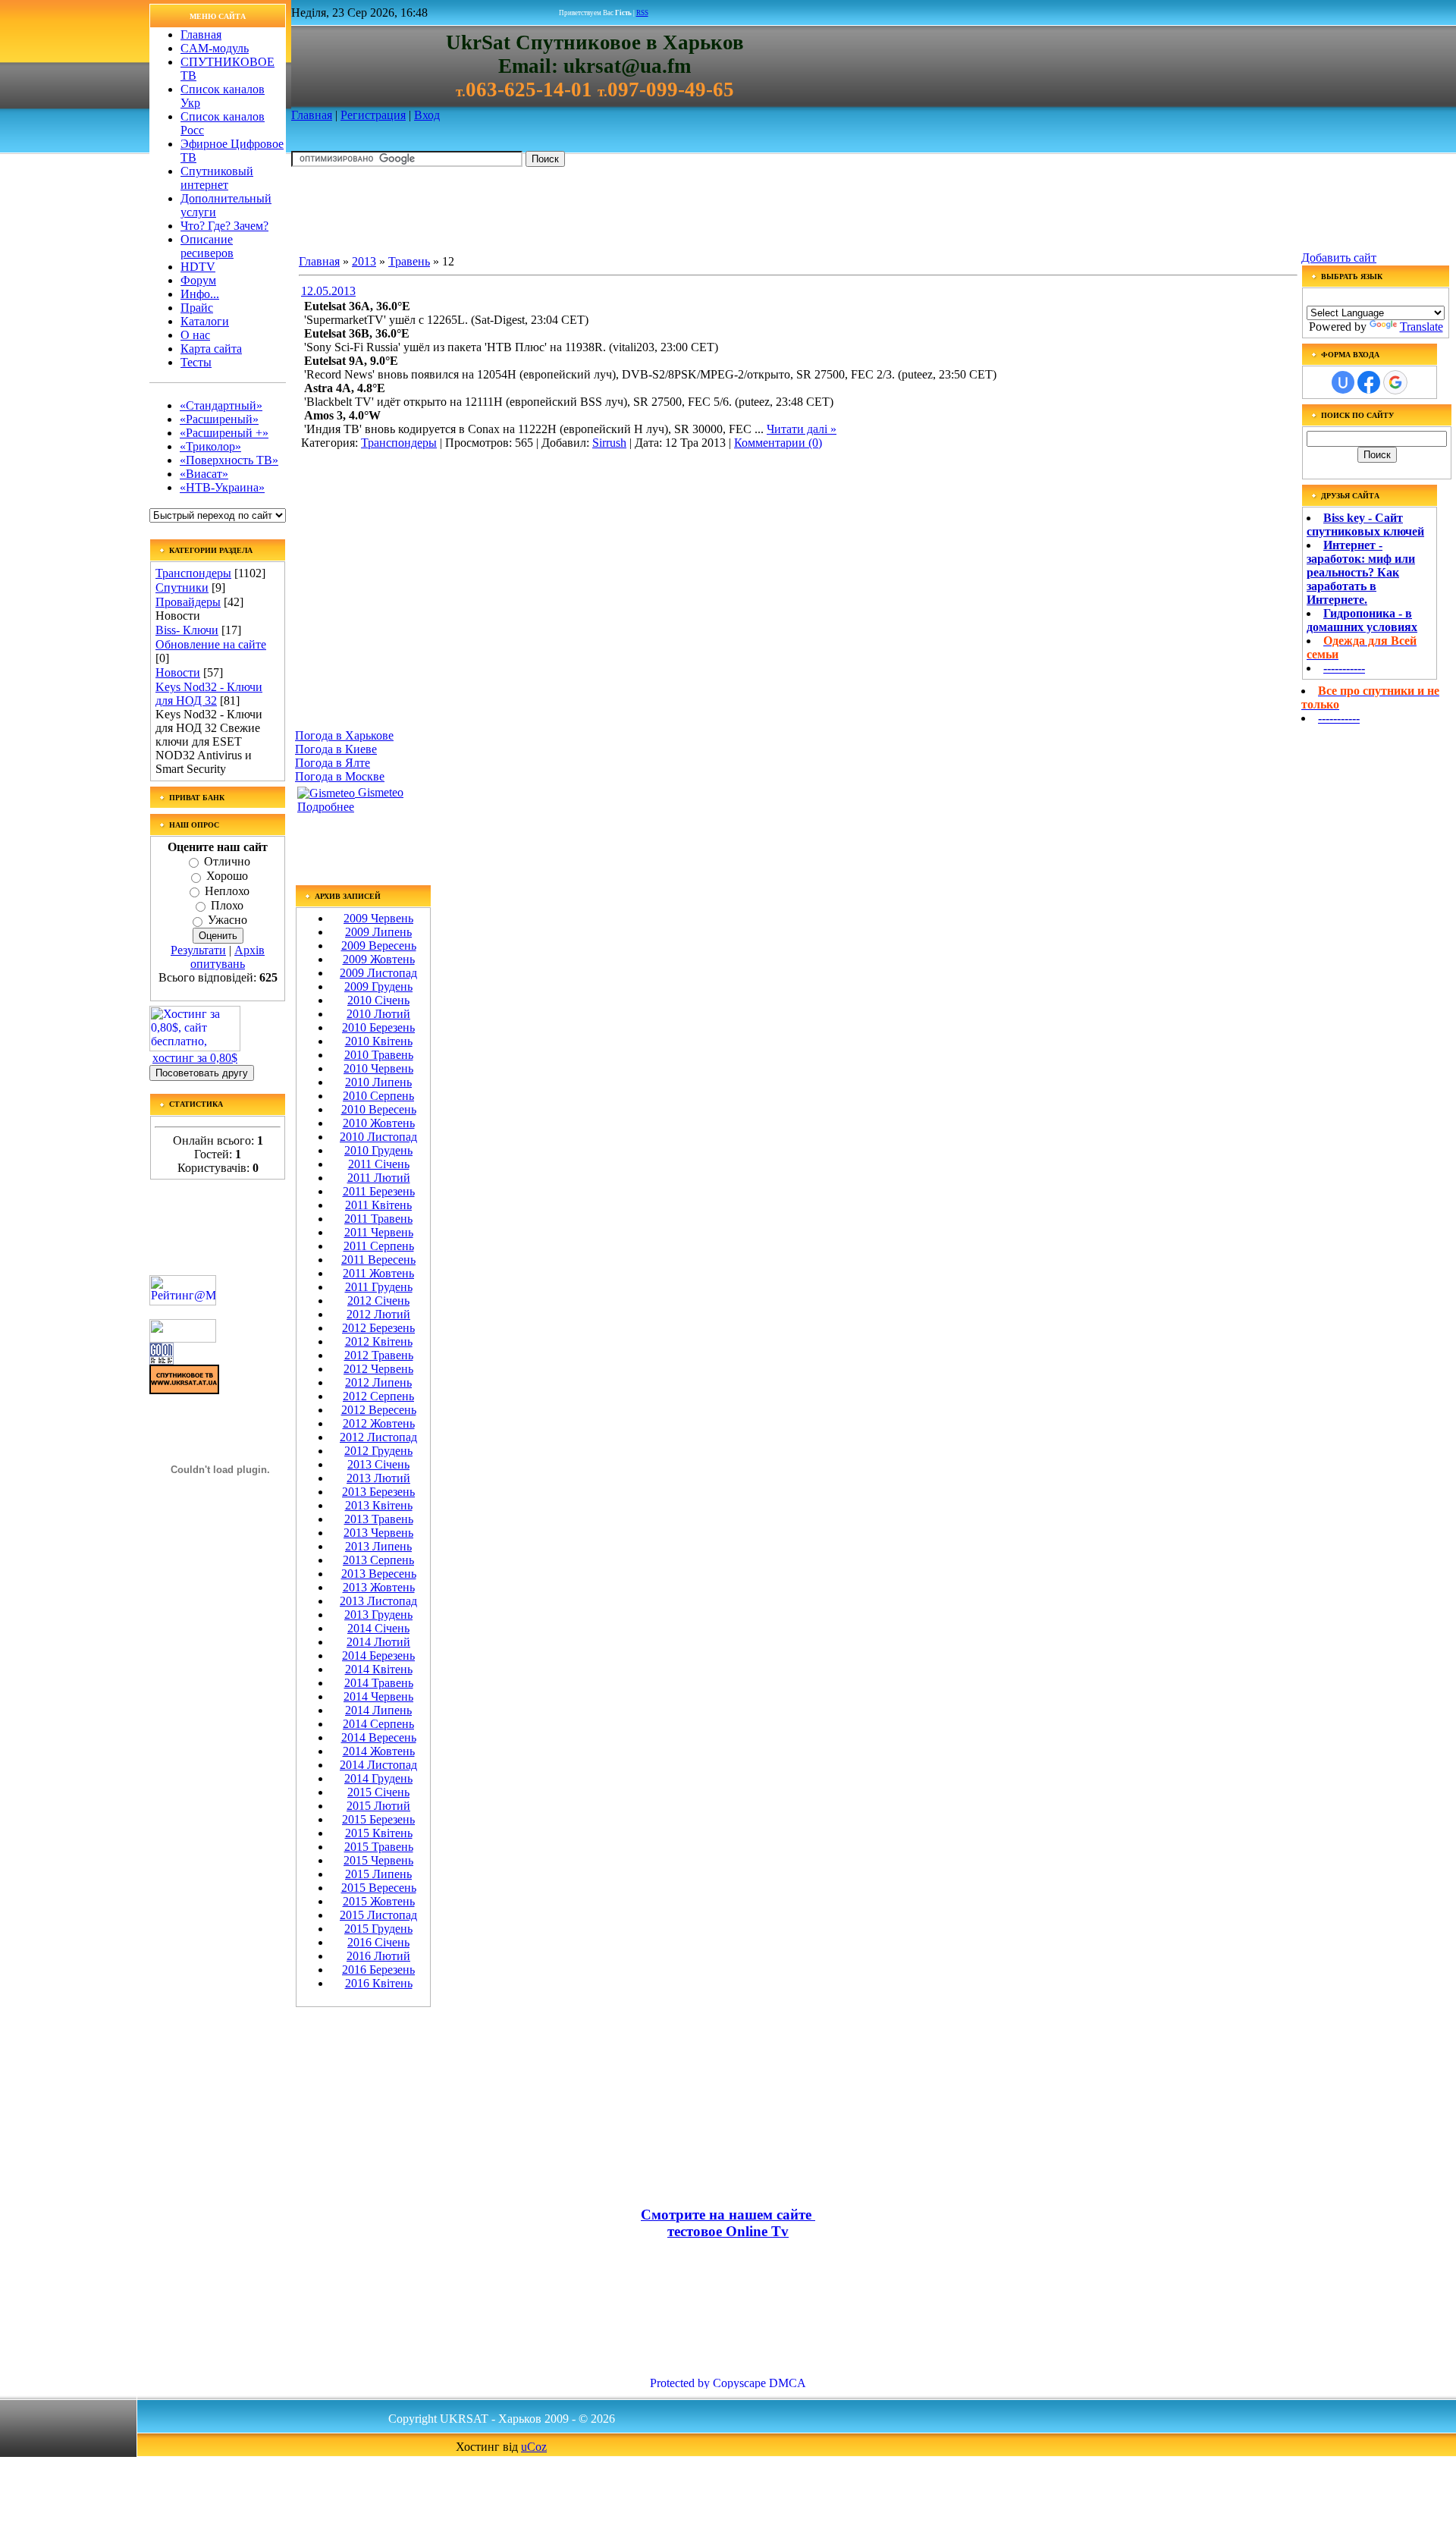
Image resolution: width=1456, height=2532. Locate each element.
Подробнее (326, 807)
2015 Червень (378, 1860)
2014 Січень (378, 1628)
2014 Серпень (378, 1724)
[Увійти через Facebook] (1369, 382)
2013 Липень (378, 1546)
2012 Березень (378, 1328)
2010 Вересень (379, 1109)
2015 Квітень (379, 1833)
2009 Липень (378, 932)
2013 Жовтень (379, 1587)
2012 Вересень (379, 1410)
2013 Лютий (378, 1478)
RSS (642, 13)
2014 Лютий (378, 1642)
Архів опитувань (227, 957)
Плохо (227, 905)
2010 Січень (378, 1000)
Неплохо (227, 891)
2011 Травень (378, 1219)
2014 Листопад (378, 1765)
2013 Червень (378, 1533)
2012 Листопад (378, 1437)
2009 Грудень (378, 986)
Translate (1421, 327)
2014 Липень (378, 1710)
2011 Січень (379, 1164)
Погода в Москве (340, 776)
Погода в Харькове (344, 735)
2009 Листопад (378, 973)
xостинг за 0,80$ (195, 1058)
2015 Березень (378, 1819)
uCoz (534, 2447)
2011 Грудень (379, 1287)
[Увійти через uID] (1343, 382)
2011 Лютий (379, 1178)
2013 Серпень (378, 1560)
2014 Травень (379, 1683)
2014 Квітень (379, 1669)
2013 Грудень (378, 1615)
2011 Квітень (378, 1205)
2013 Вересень (379, 1574)
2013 (364, 261)
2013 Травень (379, 1519)
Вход (427, 115)
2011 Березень (379, 1191)
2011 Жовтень (378, 1273)
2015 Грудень (378, 1929)
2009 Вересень (379, 946)
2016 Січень (378, 1942)
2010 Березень (378, 1027)
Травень (409, 261)
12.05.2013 (328, 291)
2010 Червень (378, 1068)
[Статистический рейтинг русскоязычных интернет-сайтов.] (183, 1338)
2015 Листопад (378, 1915)
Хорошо (227, 876)
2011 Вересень (378, 1260)
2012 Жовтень (379, 1423)
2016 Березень (378, 1970)
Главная (312, 115)
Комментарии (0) (778, 443)
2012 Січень (378, 1301)
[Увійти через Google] (1395, 382)
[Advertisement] (567, 213)
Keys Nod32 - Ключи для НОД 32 (209, 694)
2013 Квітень (379, 1505)
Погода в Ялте (333, 763)
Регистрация (373, 115)
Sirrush (609, 443)
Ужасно (227, 920)
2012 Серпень (378, 1396)
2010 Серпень (378, 1096)
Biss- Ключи (187, 630)
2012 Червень (378, 1369)
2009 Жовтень (379, 959)
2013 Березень (378, 1492)
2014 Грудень (378, 1778)
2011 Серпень (379, 1246)
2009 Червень (378, 918)
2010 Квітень (379, 1041)
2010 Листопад (378, 1137)
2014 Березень (378, 1656)
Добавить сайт (1339, 258)
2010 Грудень (378, 1150)
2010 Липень (378, 1082)
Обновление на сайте (211, 644)
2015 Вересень (379, 1888)
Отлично (227, 861)
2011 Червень (379, 1232)
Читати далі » (802, 429)
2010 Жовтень (379, 1123)
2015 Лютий (378, 1806)
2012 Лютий (378, 1314)
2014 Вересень (379, 1737)
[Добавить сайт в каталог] (162, 1360)
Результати (198, 950)
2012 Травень (379, 1355)
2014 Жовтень (379, 1751)
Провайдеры (188, 602)
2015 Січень (378, 1792)
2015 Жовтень (379, 1901)
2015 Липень (378, 1874)
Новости (178, 672)
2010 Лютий (378, 1014)
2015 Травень (379, 1847)
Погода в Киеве (336, 749)
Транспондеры (193, 573)
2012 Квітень (379, 1341)
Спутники (182, 587)
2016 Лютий (378, 1956)
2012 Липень (378, 1382)
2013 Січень (378, 1464)
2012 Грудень (378, 1451)
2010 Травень (379, 1055)
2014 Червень (378, 1696)
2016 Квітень (379, 1983)
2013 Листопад (378, 1601)
